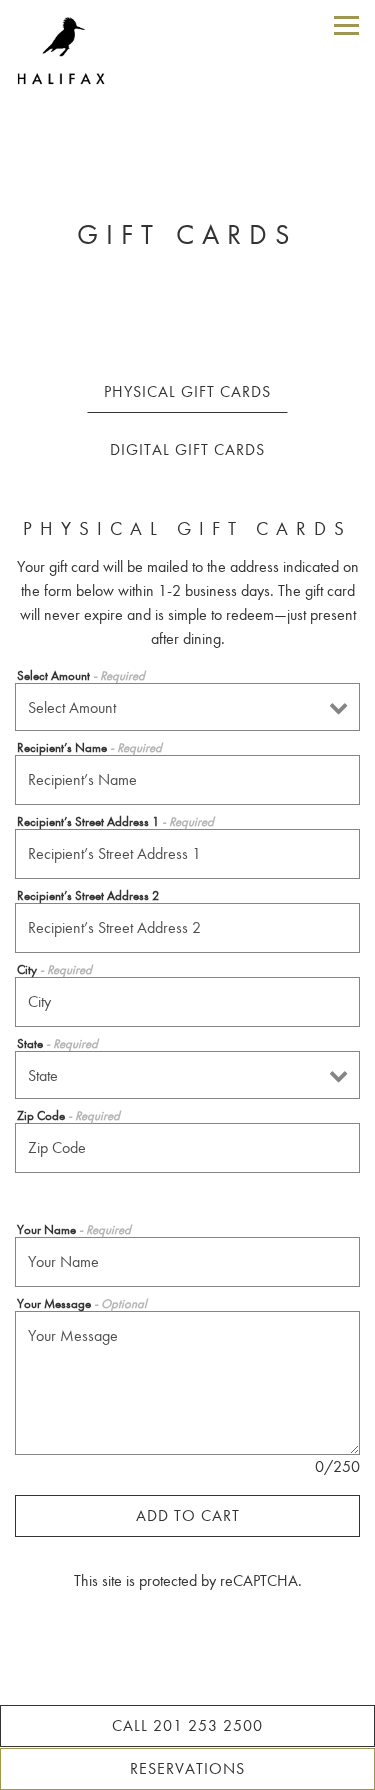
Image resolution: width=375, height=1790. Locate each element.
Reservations (187, 1768)
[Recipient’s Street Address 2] (187, 928)
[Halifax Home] (71, 50)
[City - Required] (187, 1002)
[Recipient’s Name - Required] (187, 780)
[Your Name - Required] (187, 1262)
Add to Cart (188, 1515)
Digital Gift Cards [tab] (187, 449)
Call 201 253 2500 (187, 1725)
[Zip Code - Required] (187, 1148)
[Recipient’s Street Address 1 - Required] (187, 854)
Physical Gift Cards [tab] (187, 391)
